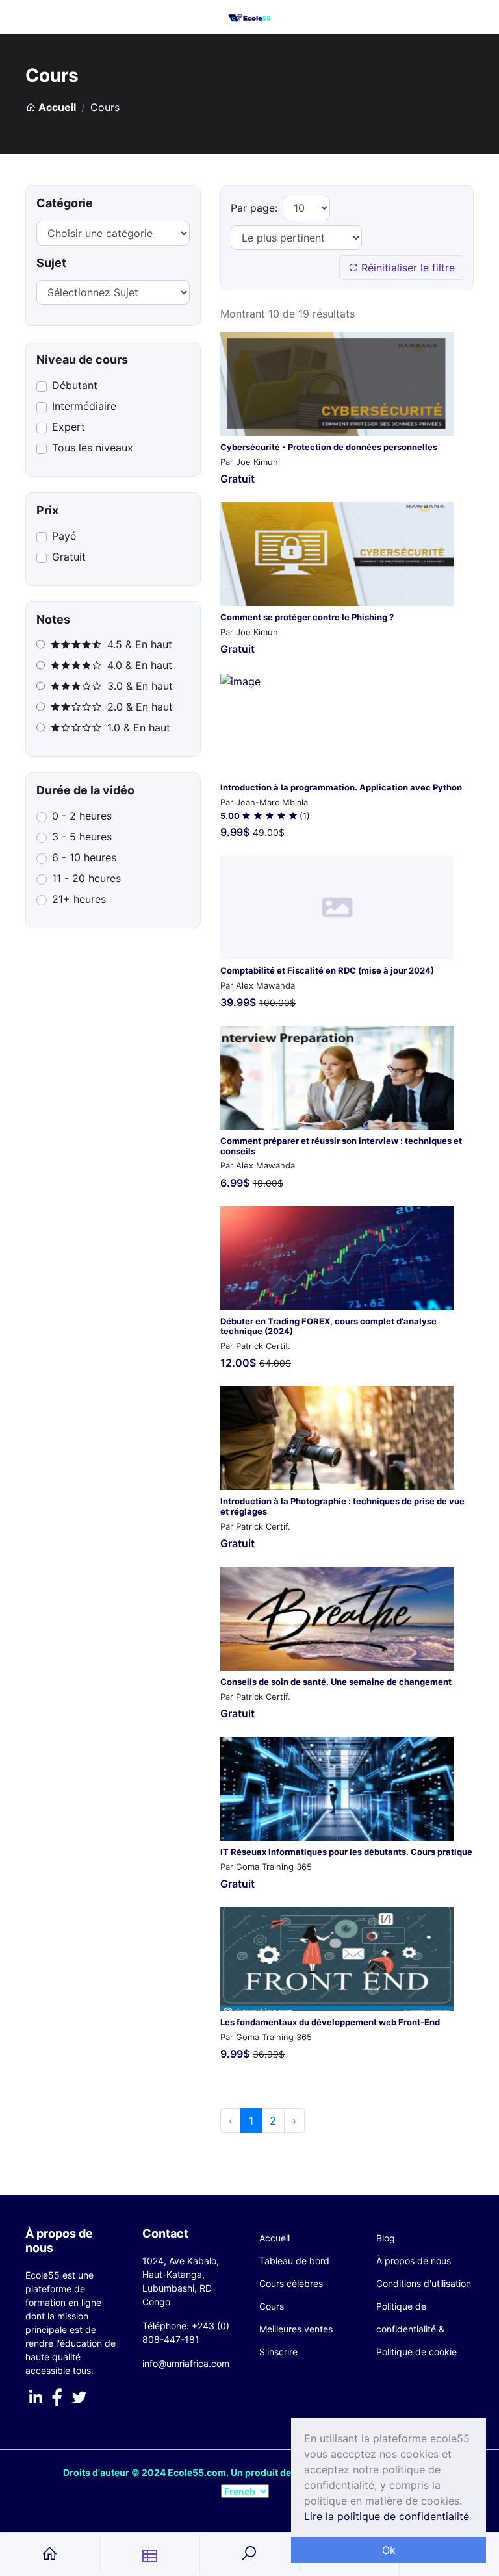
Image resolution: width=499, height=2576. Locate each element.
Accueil (56, 107)
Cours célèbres (291, 2283)
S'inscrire (278, 2352)
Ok (389, 2550)
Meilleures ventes (296, 2329)
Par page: (254, 208)
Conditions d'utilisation (424, 2283)
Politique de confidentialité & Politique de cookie (416, 2329)
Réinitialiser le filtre (406, 268)
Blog (386, 2238)
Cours (272, 2306)
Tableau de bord (294, 2261)
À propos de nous (414, 2261)
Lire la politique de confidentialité (387, 2516)
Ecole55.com (197, 2472)
